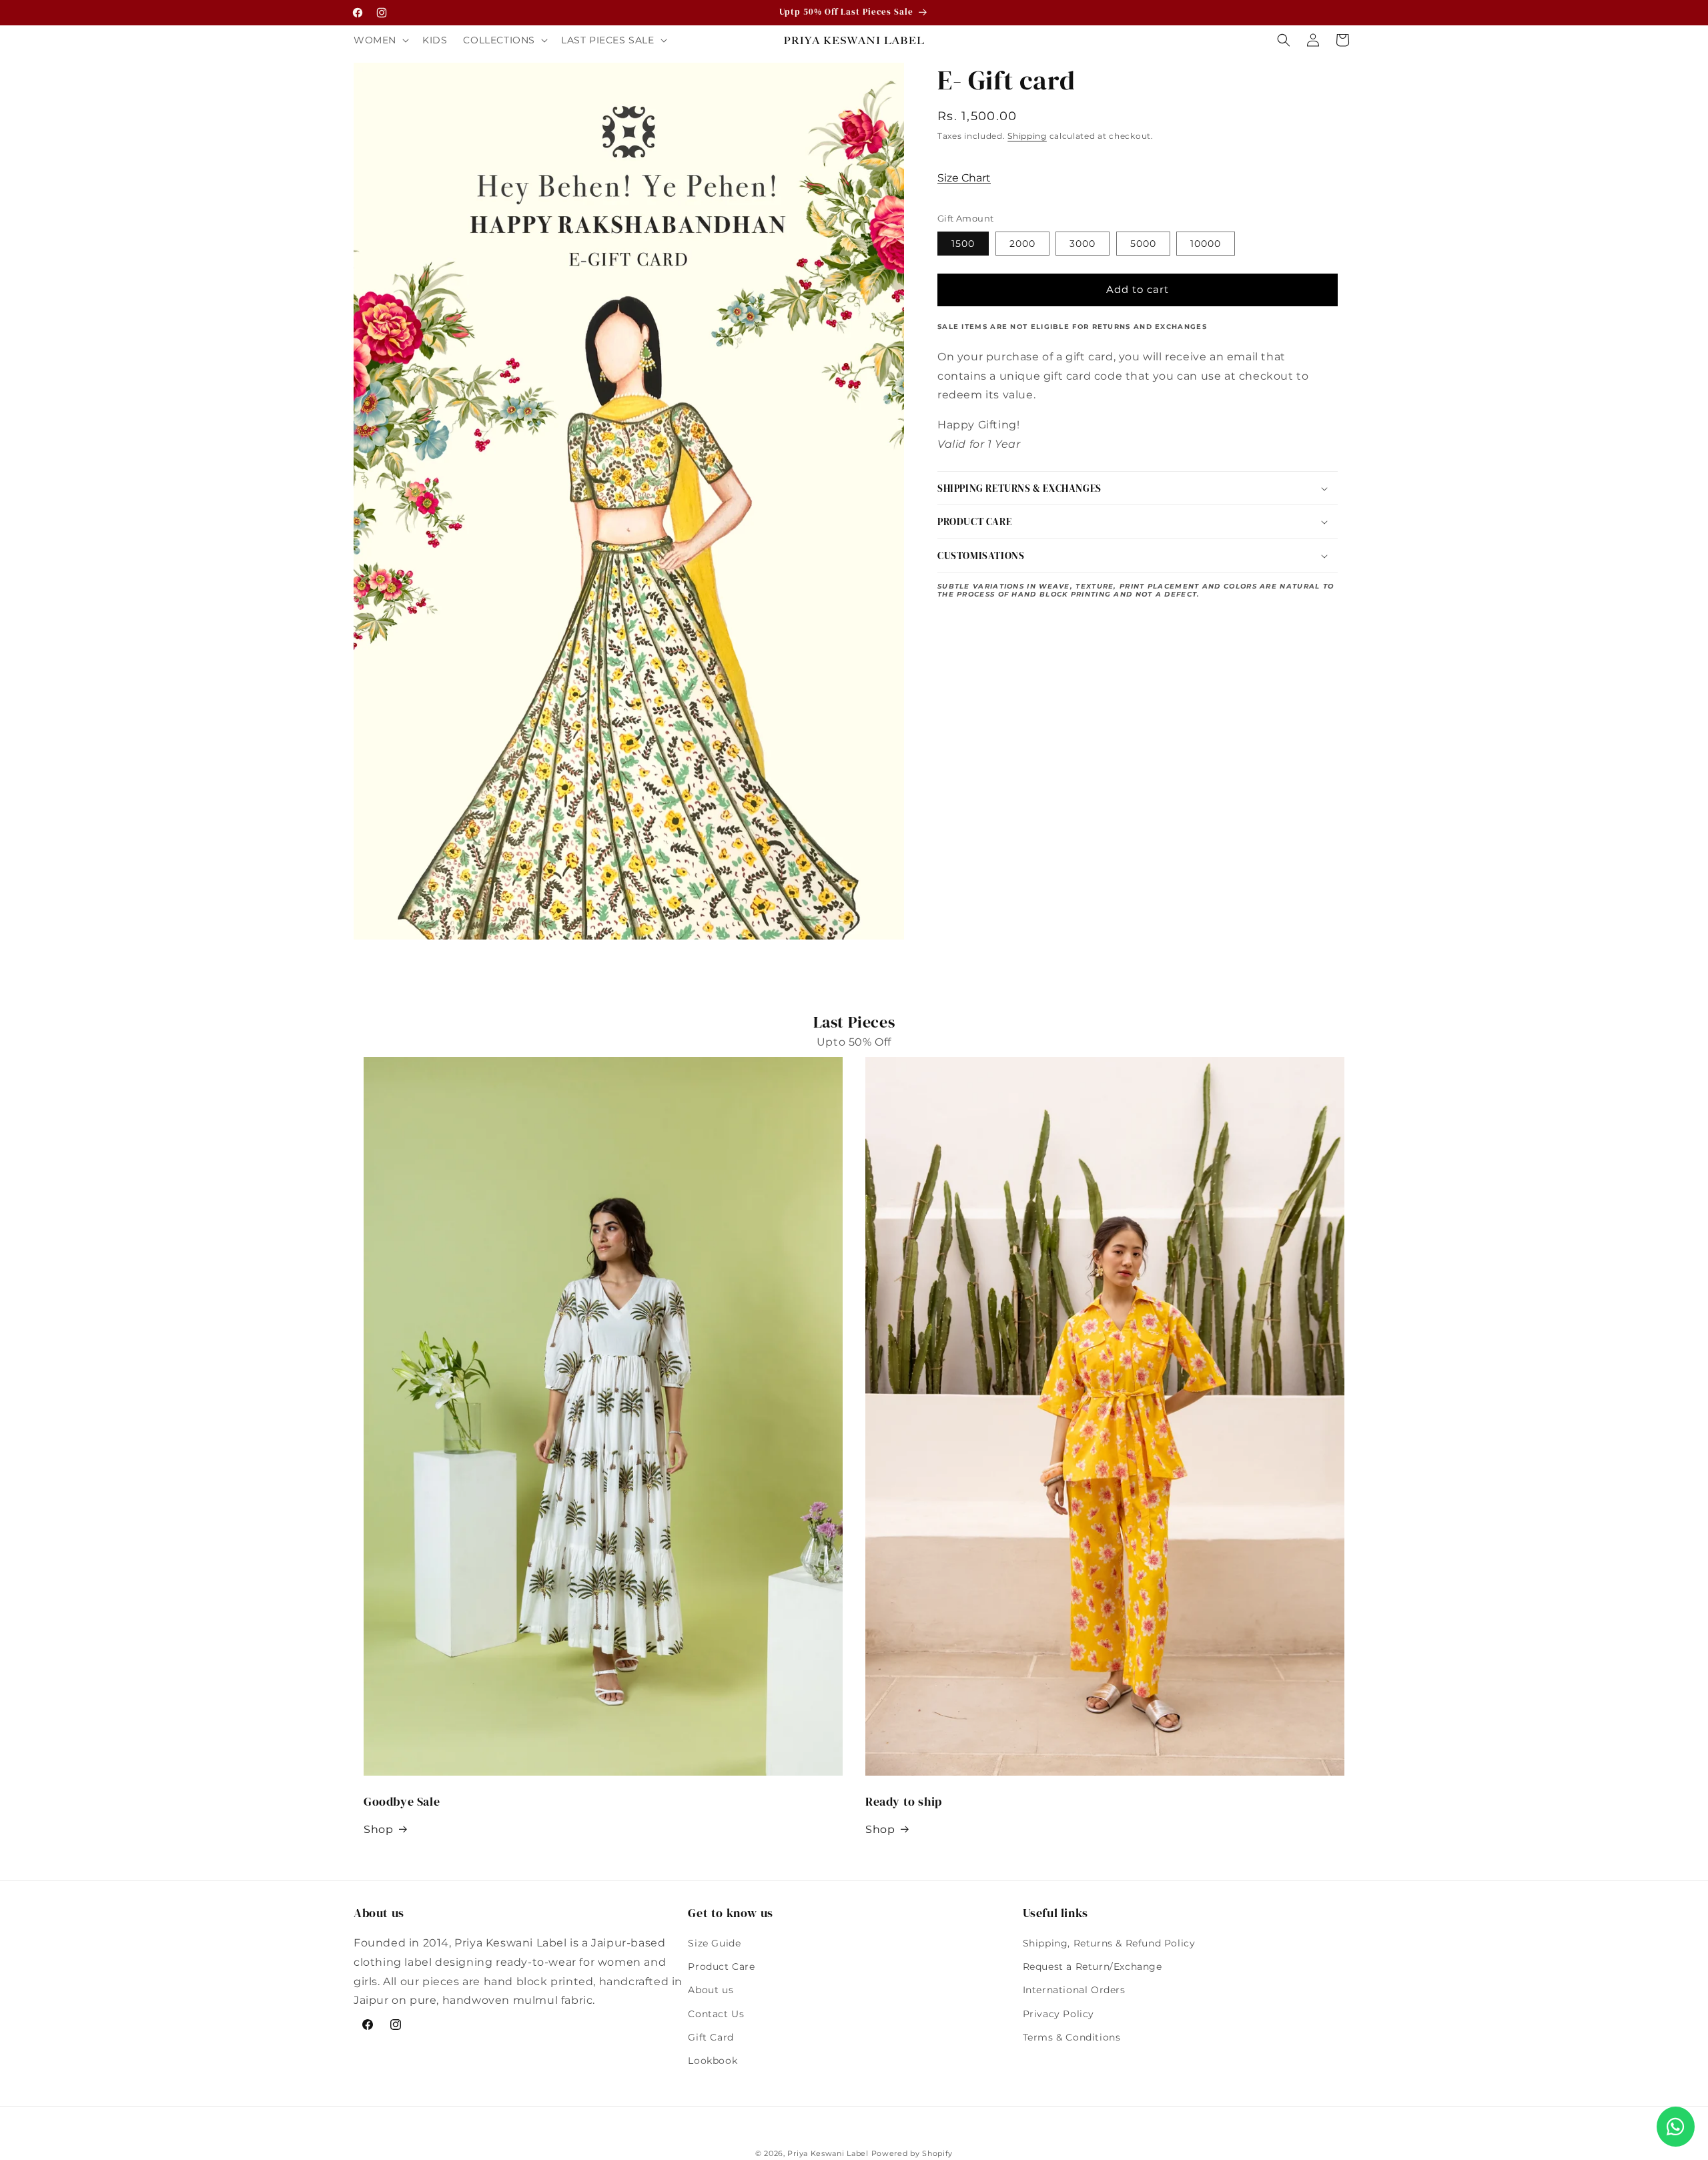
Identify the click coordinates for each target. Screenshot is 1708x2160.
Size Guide (714, 1943)
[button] (380, 40)
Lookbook (713, 2061)
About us (711, 1990)
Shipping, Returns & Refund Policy (1109, 1943)
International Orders (1074, 1990)
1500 (963, 244)
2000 (1022, 244)
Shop (378, 1829)
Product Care (721, 1966)
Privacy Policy (1058, 2014)
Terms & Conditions (1072, 2037)
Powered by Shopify (912, 2153)
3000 (1083, 244)
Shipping (1027, 136)
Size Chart (964, 178)
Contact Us (716, 2014)
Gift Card (711, 2037)
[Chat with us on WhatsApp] (1676, 2127)
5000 (1143, 244)
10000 (1206, 244)
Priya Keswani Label (828, 2153)
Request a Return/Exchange (1093, 1966)
